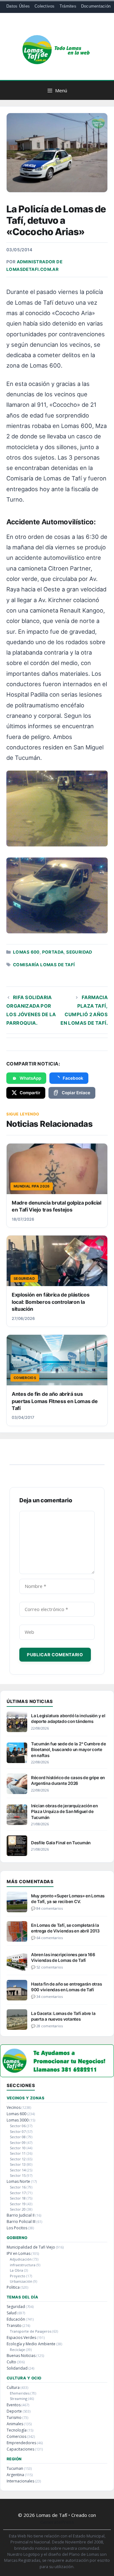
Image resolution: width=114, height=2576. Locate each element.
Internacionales (20, 2481)
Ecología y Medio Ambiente (31, 2344)
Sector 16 (18, 2187)
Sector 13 (18, 2164)
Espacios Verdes (21, 2338)
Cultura (13, 2387)
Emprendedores (21, 2443)
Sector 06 (18, 2126)
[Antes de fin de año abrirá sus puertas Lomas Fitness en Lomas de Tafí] (57, 1360)
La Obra (16, 2270)
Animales (15, 2424)
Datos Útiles (18, 6)
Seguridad (79, 952)
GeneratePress (57, 2522)
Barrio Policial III (21, 2222)
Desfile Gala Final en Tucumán (61, 1843)
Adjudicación (21, 2259)
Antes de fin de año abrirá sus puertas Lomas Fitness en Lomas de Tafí (55, 1401)
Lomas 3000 (18, 2120)
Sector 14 (18, 2170)
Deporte (14, 2411)
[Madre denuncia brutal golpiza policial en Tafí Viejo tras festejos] (57, 1169)
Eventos (14, 2405)
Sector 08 (18, 2137)
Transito (14, 2326)
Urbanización (21, 2281)
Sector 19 (18, 2204)
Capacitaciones (20, 2449)
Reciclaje (17, 2350)
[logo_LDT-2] (57, 2075)
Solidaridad (17, 2368)
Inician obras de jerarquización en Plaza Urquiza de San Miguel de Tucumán (64, 1811)
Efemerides (20, 2393)
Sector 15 (18, 2175)
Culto (11, 2362)
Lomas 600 (26, 952)
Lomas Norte (18, 2181)
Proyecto (18, 2276)
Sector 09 (18, 2143)
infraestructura (23, 2265)
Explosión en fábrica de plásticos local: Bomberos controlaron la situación (51, 1302)
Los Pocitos (17, 2228)
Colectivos (45, 6)
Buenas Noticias (21, 2356)
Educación (16, 2319)
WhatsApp (30, 1078)
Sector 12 (18, 2159)
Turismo (14, 2417)
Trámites (68, 6)
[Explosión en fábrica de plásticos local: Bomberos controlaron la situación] (57, 1261)
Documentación (96, 6)
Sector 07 (18, 2131)
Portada (53, 952)
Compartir (30, 1093)
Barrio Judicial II (21, 2215)
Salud (12, 2313)
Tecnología (17, 2430)
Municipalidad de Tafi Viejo (31, 2247)
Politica (13, 2287)
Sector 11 (18, 2153)
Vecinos (14, 2107)
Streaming (19, 2399)
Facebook (73, 1078)
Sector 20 (18, 2209)
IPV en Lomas (19, 2253)
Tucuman (15, 2468)
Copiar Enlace (76, 1093)
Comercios (16, 2436)
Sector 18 (18, 2198)
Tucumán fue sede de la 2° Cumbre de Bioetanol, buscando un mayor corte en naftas (69, 1749)
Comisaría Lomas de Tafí (44, 965)
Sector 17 (18, 2193)
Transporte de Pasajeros (31, 2331)
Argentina (15, 2475)
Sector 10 (18, 2148)
